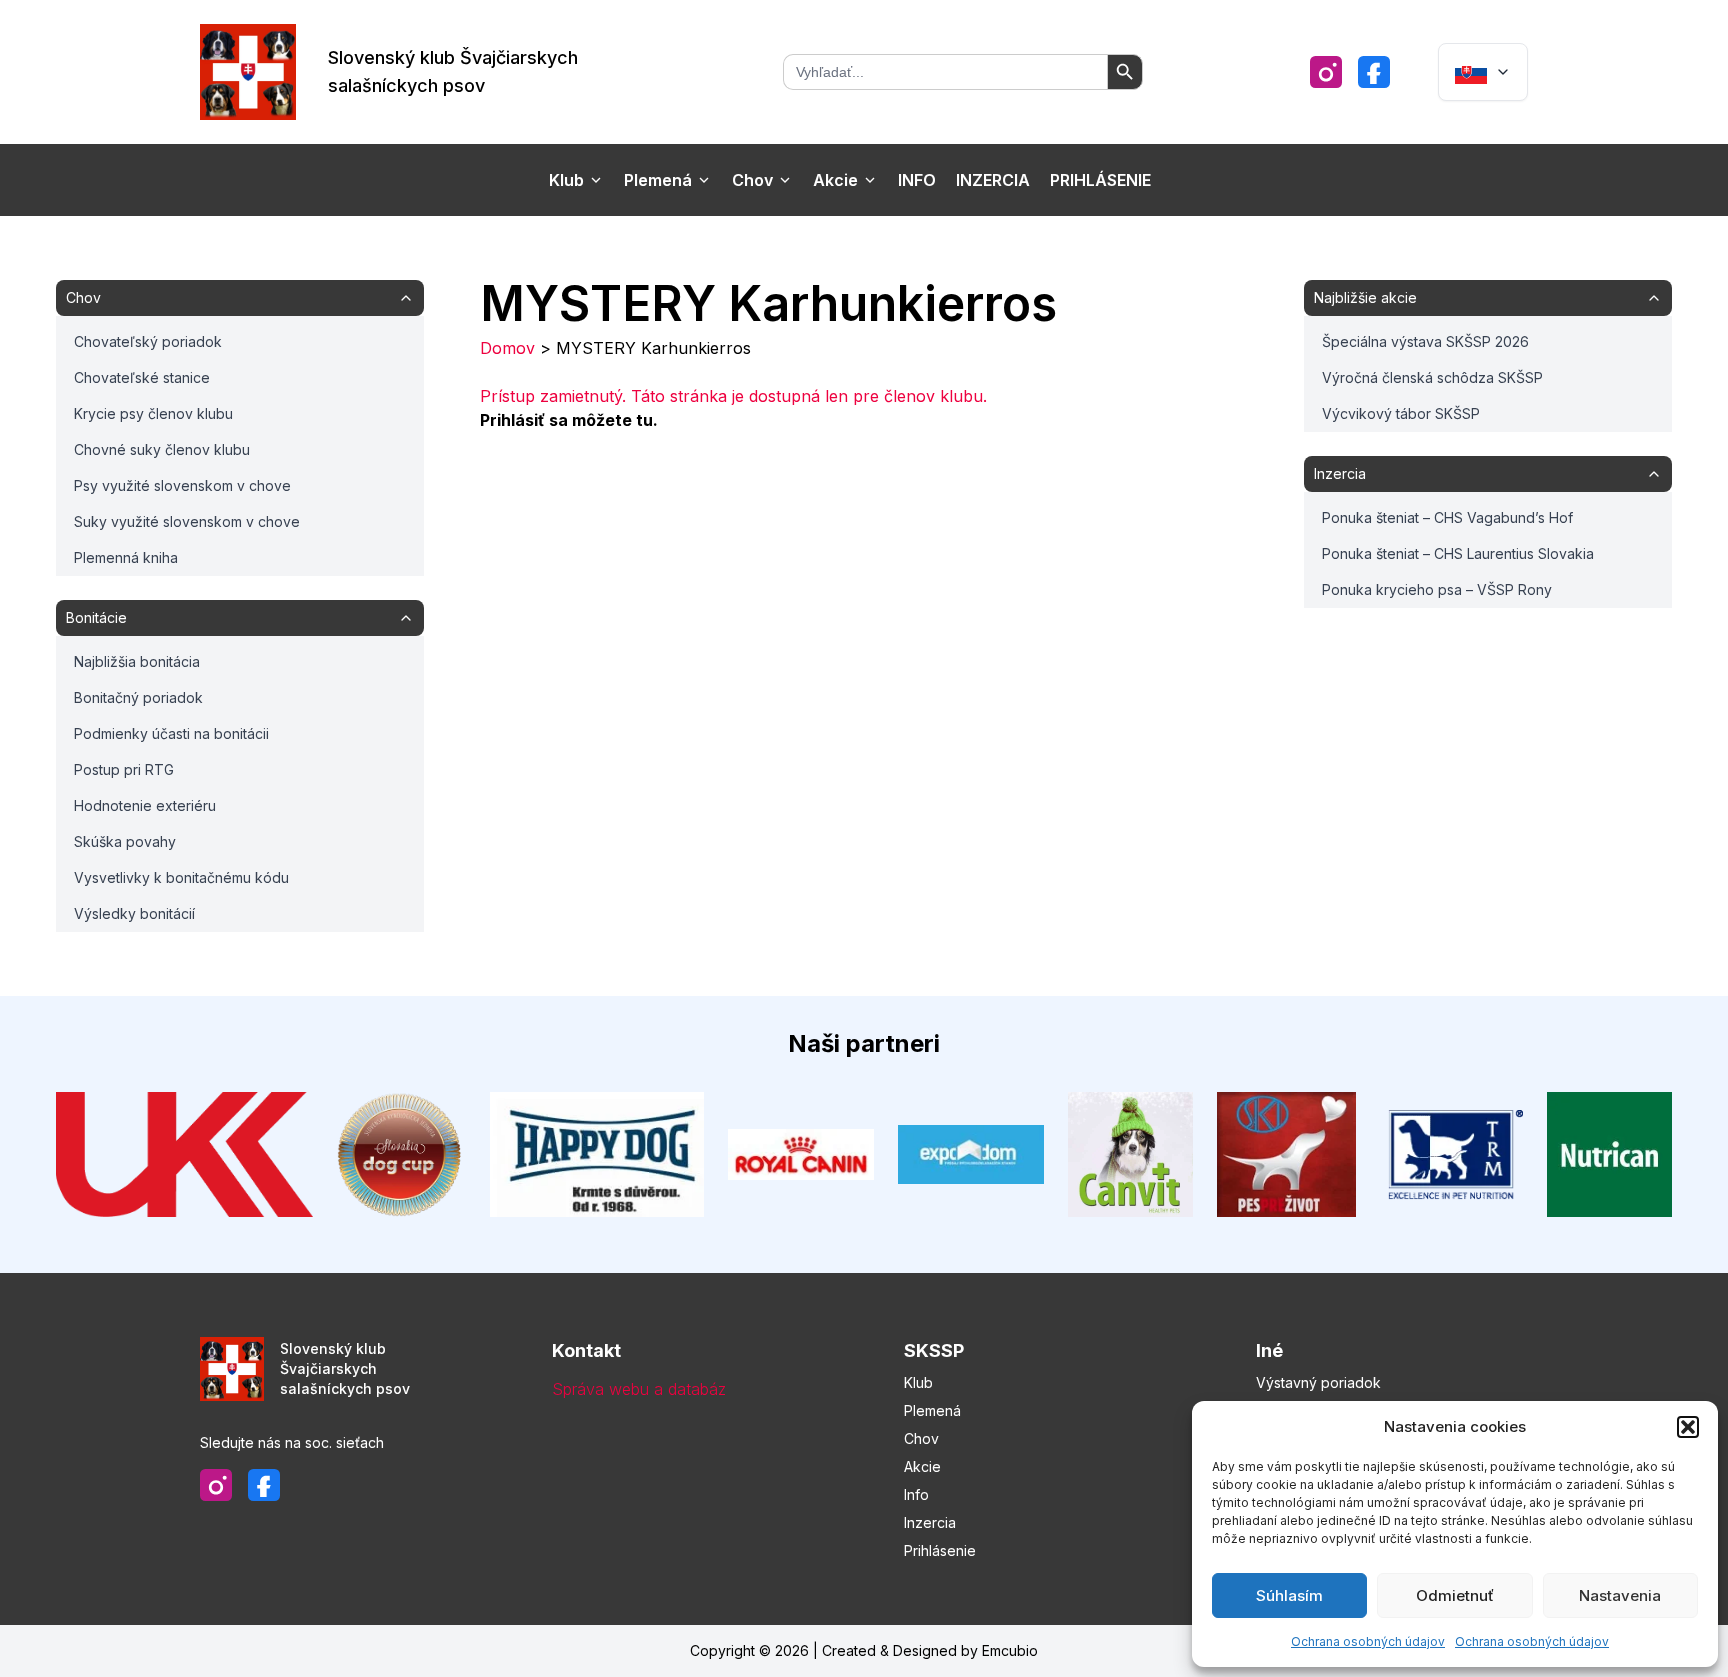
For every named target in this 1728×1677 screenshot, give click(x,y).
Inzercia (993, 180)
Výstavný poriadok (1318, 1382)
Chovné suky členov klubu (162, 449)
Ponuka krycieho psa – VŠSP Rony (1437, 589)
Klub (566, 180)
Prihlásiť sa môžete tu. (569, 420)
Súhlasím (1289, 1595)
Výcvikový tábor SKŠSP (1401, 413)
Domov (507, 348)
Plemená (658, 180)
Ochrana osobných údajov (1368, 1641)
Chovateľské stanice (142, 377)
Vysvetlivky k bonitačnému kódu (181, 877)
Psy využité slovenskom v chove (182, 485)
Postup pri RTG (124, 769)
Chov (752, 180)
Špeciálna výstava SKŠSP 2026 (1425, 341)
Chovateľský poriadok (148, 341)
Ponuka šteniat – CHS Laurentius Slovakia (1458, 553)
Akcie (835, 180)
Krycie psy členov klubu (153, 413)
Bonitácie (96, 617)
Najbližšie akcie (1365, 297)
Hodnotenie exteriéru (145, 805)
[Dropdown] (1483, 72)
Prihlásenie (1100, 180)
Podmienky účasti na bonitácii (171, 733)
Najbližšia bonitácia (137, 661)
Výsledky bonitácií (134, 913)
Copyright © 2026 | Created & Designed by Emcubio (864, 1650)
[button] (1688, 1427)
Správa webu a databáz (639, 1389)
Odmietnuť (1455, 1595)
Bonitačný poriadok (138, 697)
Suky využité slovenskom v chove (187, 521)
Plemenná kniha (126, 557)
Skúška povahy (125, 841)
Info (917, 180)
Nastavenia (1620, 1595)
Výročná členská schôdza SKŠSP (1432, 377)
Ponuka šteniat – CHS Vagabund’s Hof (1447, 517)
